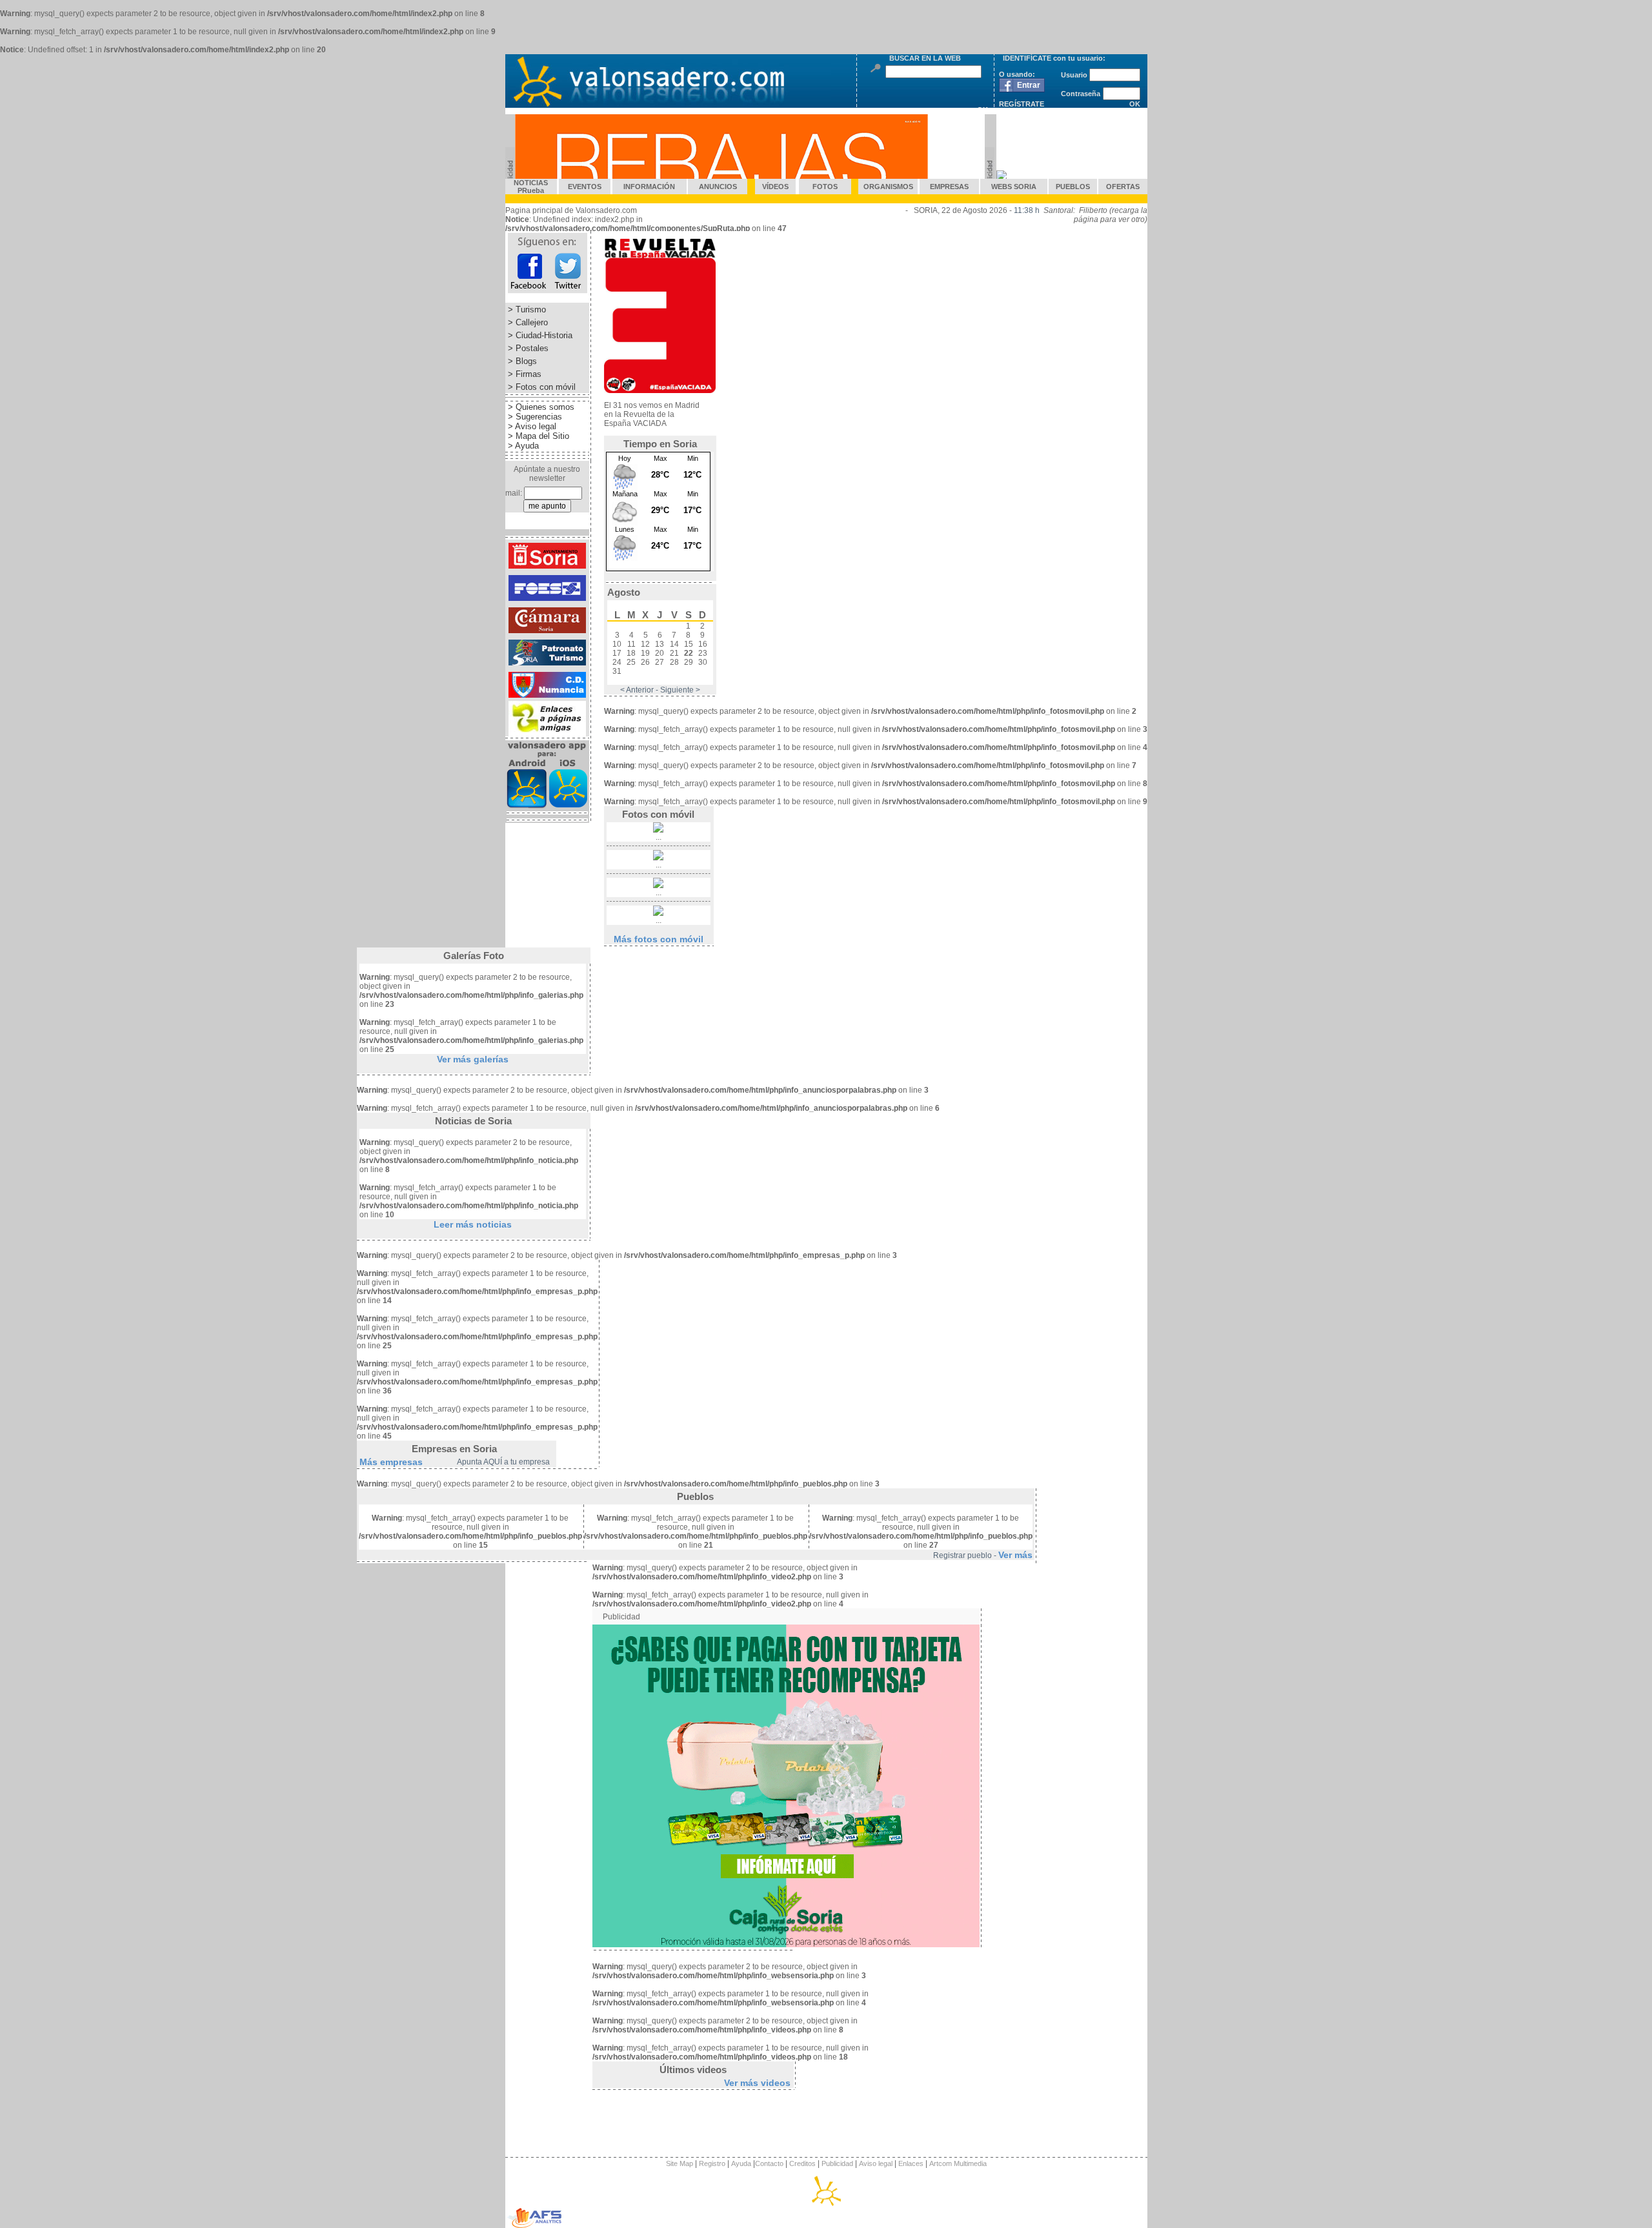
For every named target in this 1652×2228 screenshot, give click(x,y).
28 (674, 662)
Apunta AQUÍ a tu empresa (503, 1462)
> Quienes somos (540, 407)
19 (645, 653)
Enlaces (911, 2163)
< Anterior (637, 690)
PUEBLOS (1073, 187)
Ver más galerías (473, 1059)
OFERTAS (1123, 187)
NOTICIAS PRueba (531, 187)
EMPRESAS (949, 187)
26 (645, 662)
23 (703, 653)
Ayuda (741, 2163)
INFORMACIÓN (649, 187)
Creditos (801, 2163)
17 (617, 653)
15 (689, 644)
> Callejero (527, 322)
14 (674, 644)
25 (631, 662)
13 (660, 644)
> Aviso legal (531, 426)
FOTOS (825, 187)
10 (617, 644)
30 (703, 662)
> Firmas (523, 374)
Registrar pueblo (962, 1555)
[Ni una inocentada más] (660, 390)
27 (660, 662)
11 (631, 644)
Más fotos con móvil (659, 939)
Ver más (1015, 1555)
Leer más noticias (473, 1224)
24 (617, 662)
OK (1135, 104)
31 (617, 671)
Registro (712, 2163)
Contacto (769, 2163)
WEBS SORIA (1014, 187)
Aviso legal (876, 2163)
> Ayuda (522, 446)
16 (703, 644)
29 (689, 662)
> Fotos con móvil (540, 387)
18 (631, 653)
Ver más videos (757, 2083)
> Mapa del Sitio (537, 436)
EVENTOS (585, 187)
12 (645, 644)
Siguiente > (680, 690)
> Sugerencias (534, 417)
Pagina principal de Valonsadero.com (571, 210)
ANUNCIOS (718, 187)
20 (660, 653)
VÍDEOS (775, 187)
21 (674, 653)
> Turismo (526, 309)
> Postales (527, 348)
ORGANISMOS (888, 187)
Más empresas (391, 1462)
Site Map (680, 2163)
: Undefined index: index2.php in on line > (646, 228)
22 (689, 653)
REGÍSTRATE (1022, 104)
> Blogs (521, 361)
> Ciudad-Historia (539, 335)
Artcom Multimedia (958, 2163)
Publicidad (837, 2163)
